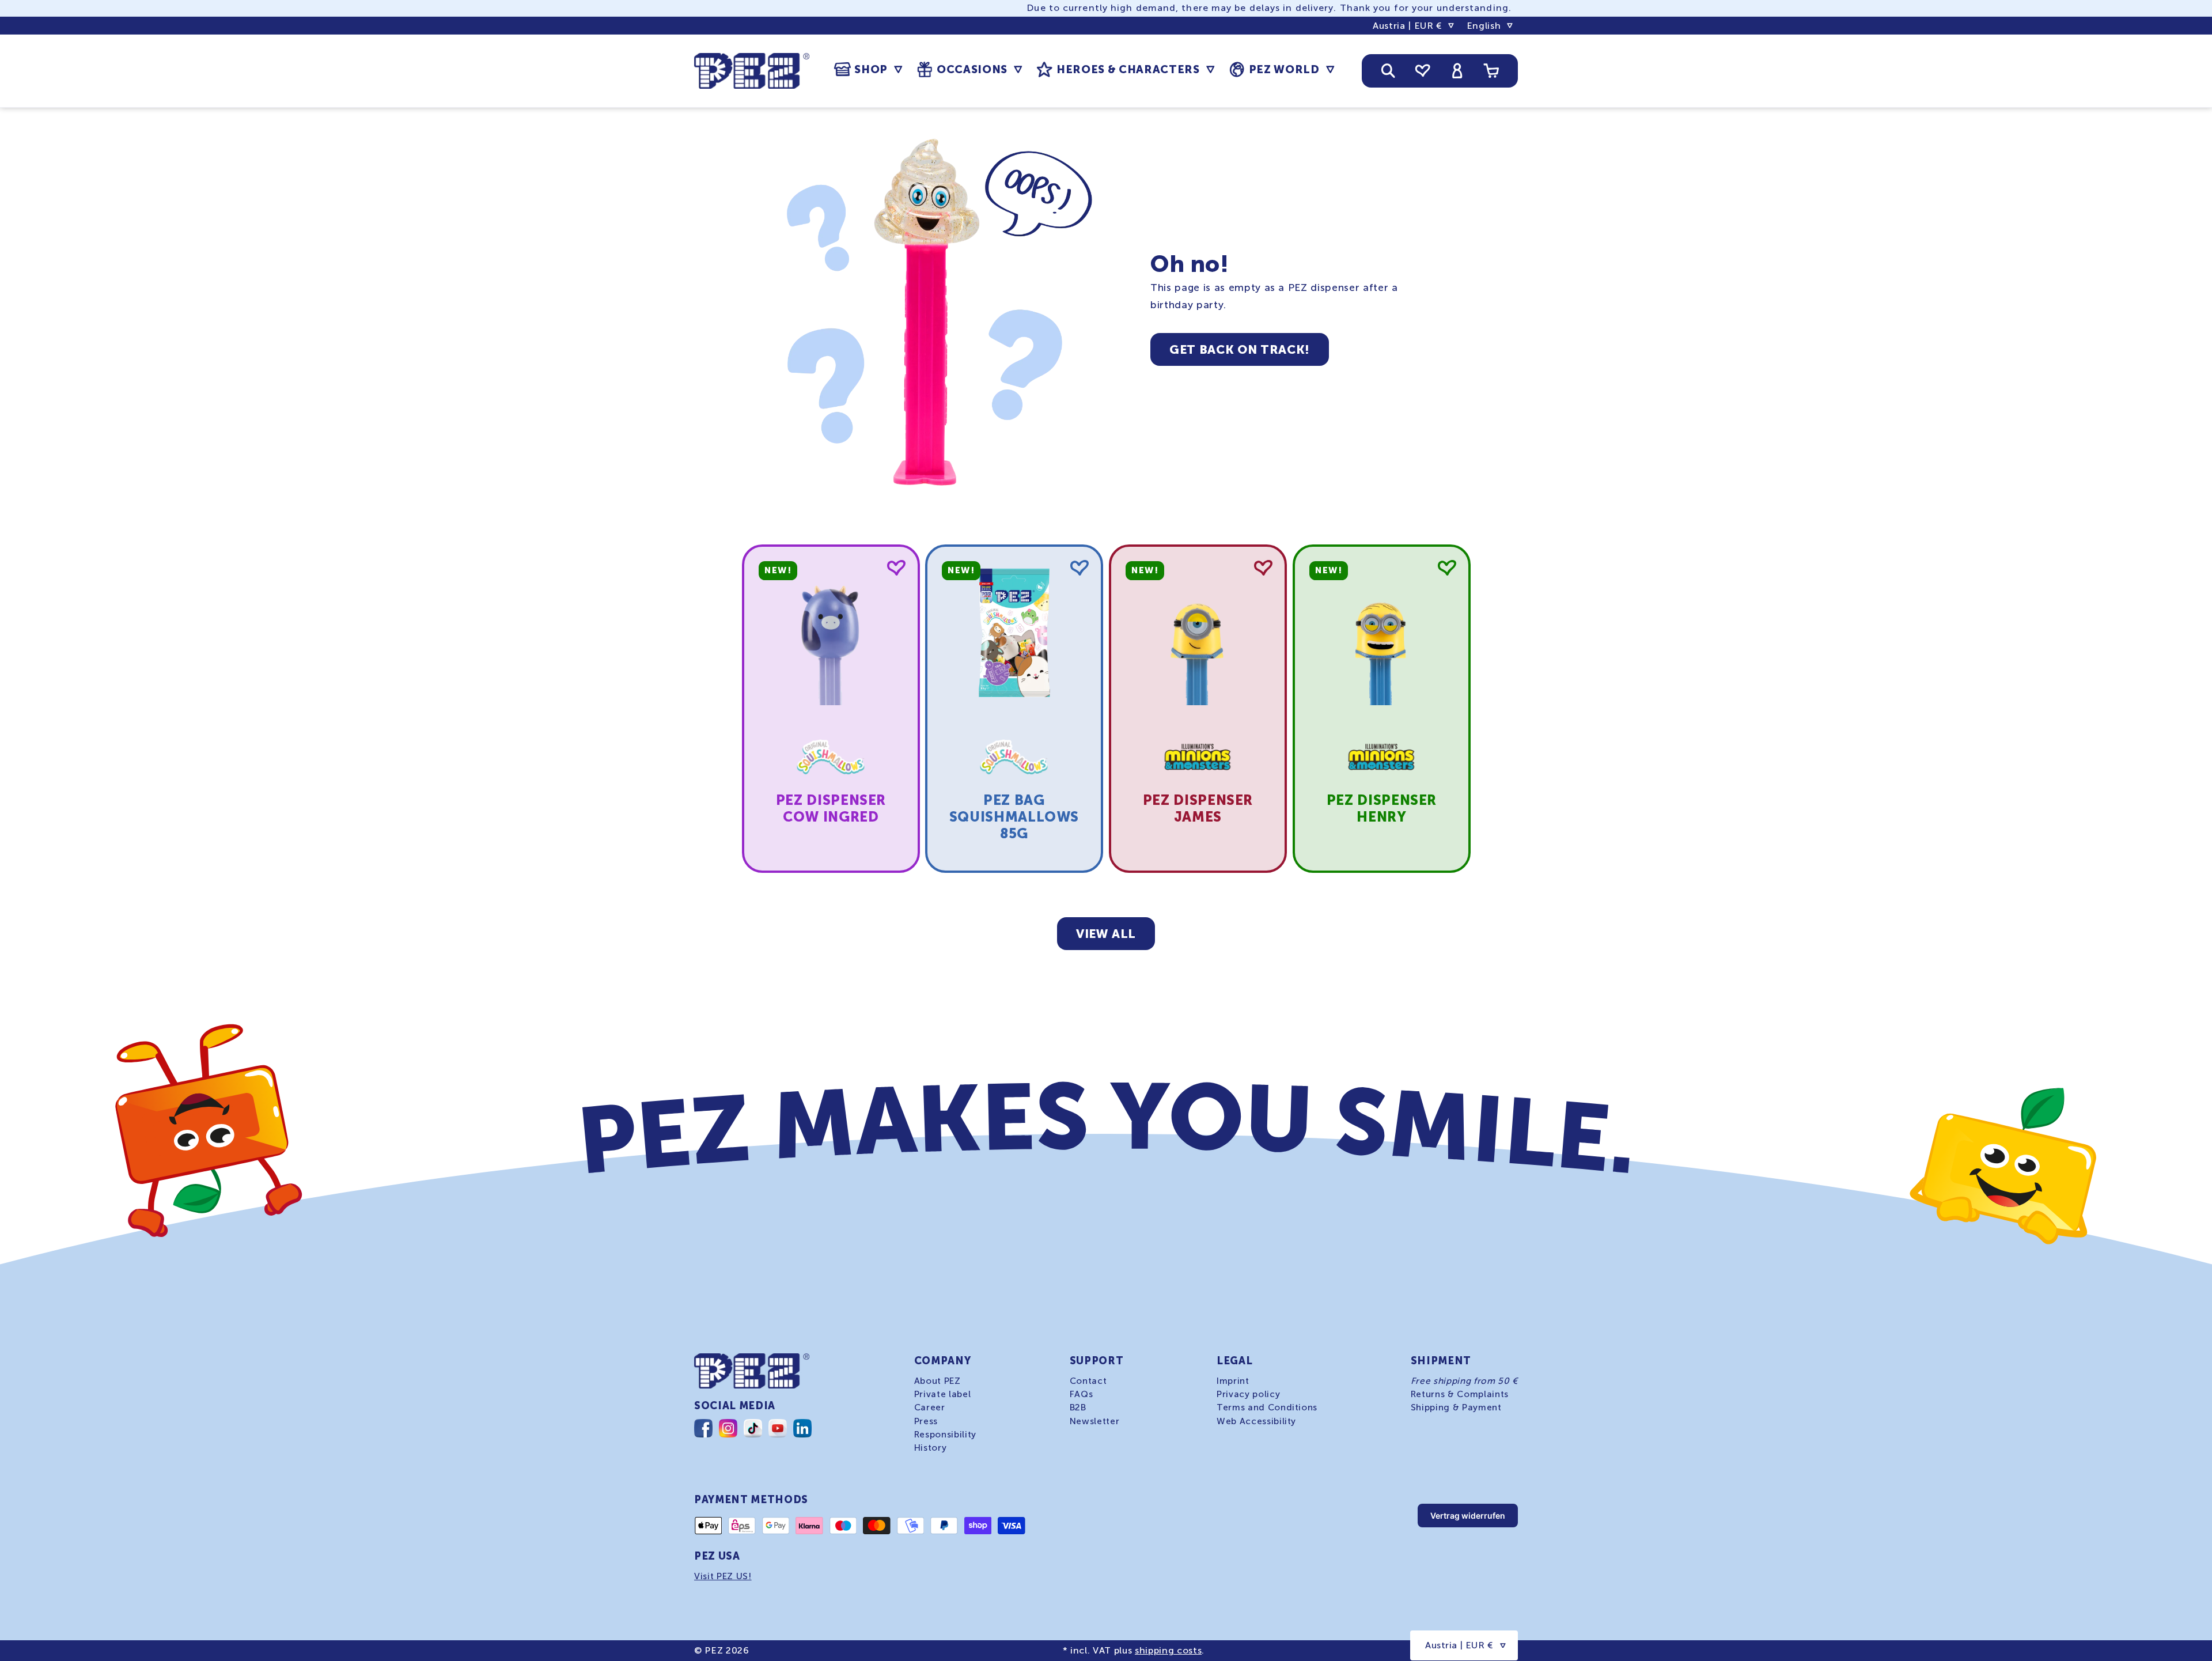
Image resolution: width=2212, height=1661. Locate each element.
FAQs (1082, 1394)
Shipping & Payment (1456, 1408)
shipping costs (1168, 1650)
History (931, 1447)
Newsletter (1095, 1421)
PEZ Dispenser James (1198, 808)
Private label (943, 1394)
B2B (1078, 1408)
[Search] (1388, 71)
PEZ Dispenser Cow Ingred (831, 808)
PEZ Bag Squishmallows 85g (1014, 817)
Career (930, 1408)
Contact (1088, 1381)
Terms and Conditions (1267, 1408)
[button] (868, 70)
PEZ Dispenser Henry (1381, 808)
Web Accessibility (1256, 1421)
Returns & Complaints (1460, 1394)
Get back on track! (1240, 349)
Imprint (1233, 1381)
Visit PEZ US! (723, 1576)
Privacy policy (1248, 1394)
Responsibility (945, 1434)
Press (926, 1421)
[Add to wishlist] (896, 568)
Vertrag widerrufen (1468, 1516)
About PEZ (938, 1381)
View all (1106, 934)
